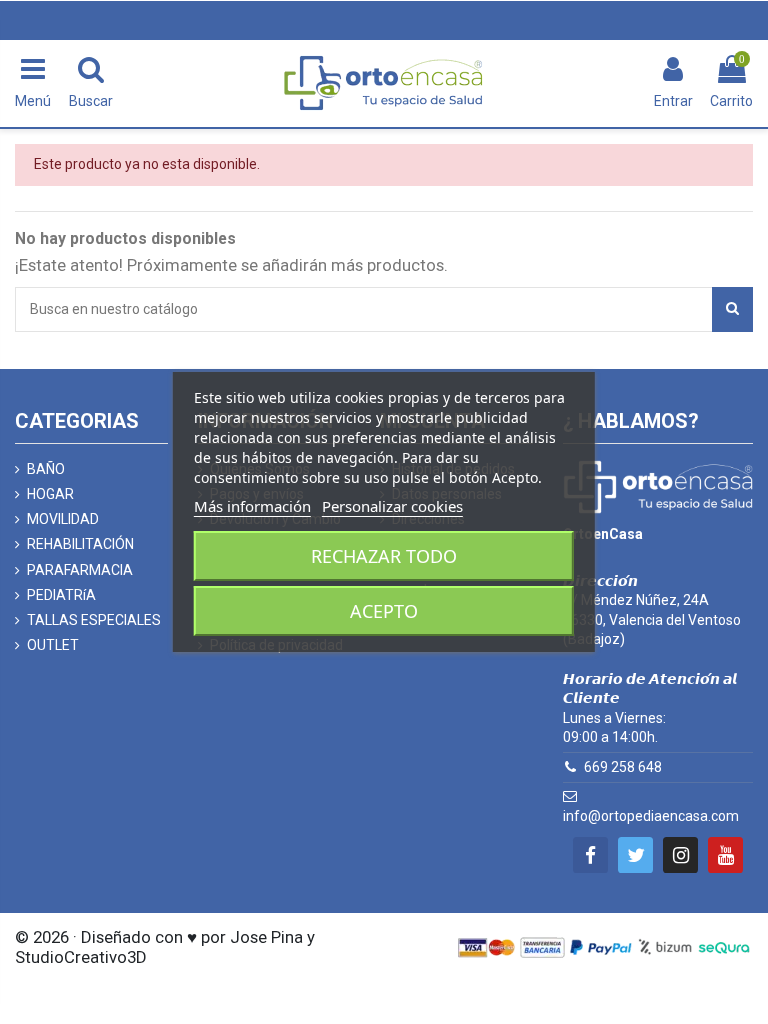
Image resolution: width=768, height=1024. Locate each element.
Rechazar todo (384, 556)
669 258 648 (623, 767)
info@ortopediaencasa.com (651, 816)
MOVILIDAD (63, 519)
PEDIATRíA (61, 595)
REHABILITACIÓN (80, 544)
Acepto (384, 611)
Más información (252, 506)
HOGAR (50, 494)
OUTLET (53, 645)
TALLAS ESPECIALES (94, 620)
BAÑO (46, 469)
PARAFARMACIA (80, 570)
